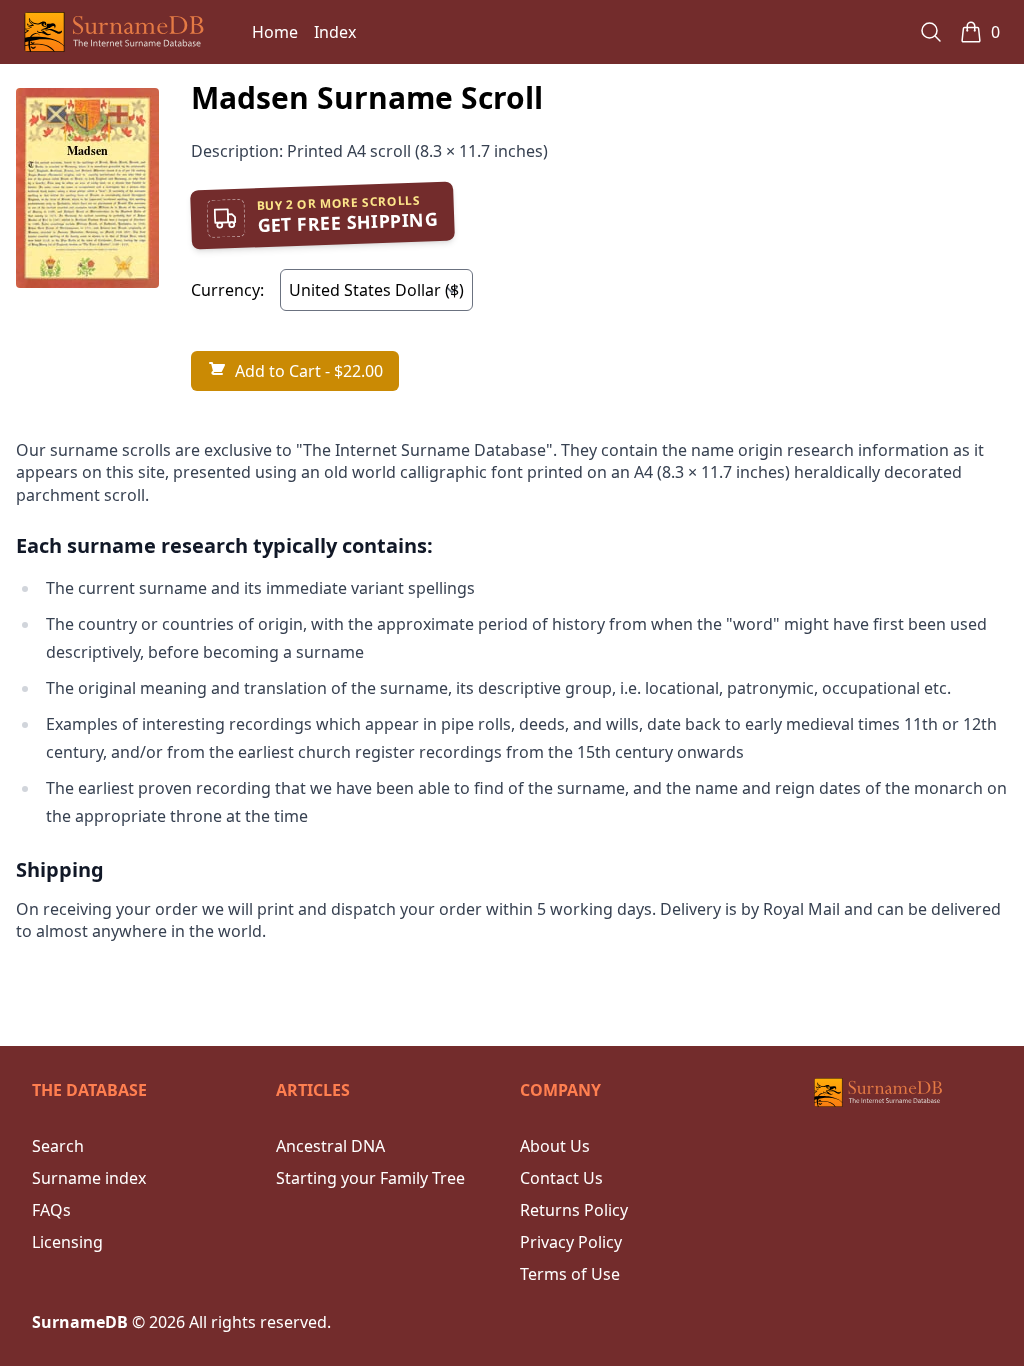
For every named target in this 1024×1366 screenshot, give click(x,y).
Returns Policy (574, 1210)
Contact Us (561, 1178)
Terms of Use (570, 1274)
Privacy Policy (571, 1242)
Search (58, 1146)
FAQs (51, 1210)
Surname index (89, 1178)
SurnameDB (80, 1322)
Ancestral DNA (330, 1146)
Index (335, 32)
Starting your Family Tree (370, 1178)
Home (275, 32)
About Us (555, 1146)
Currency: (227, 290)
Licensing (67, 1242)
